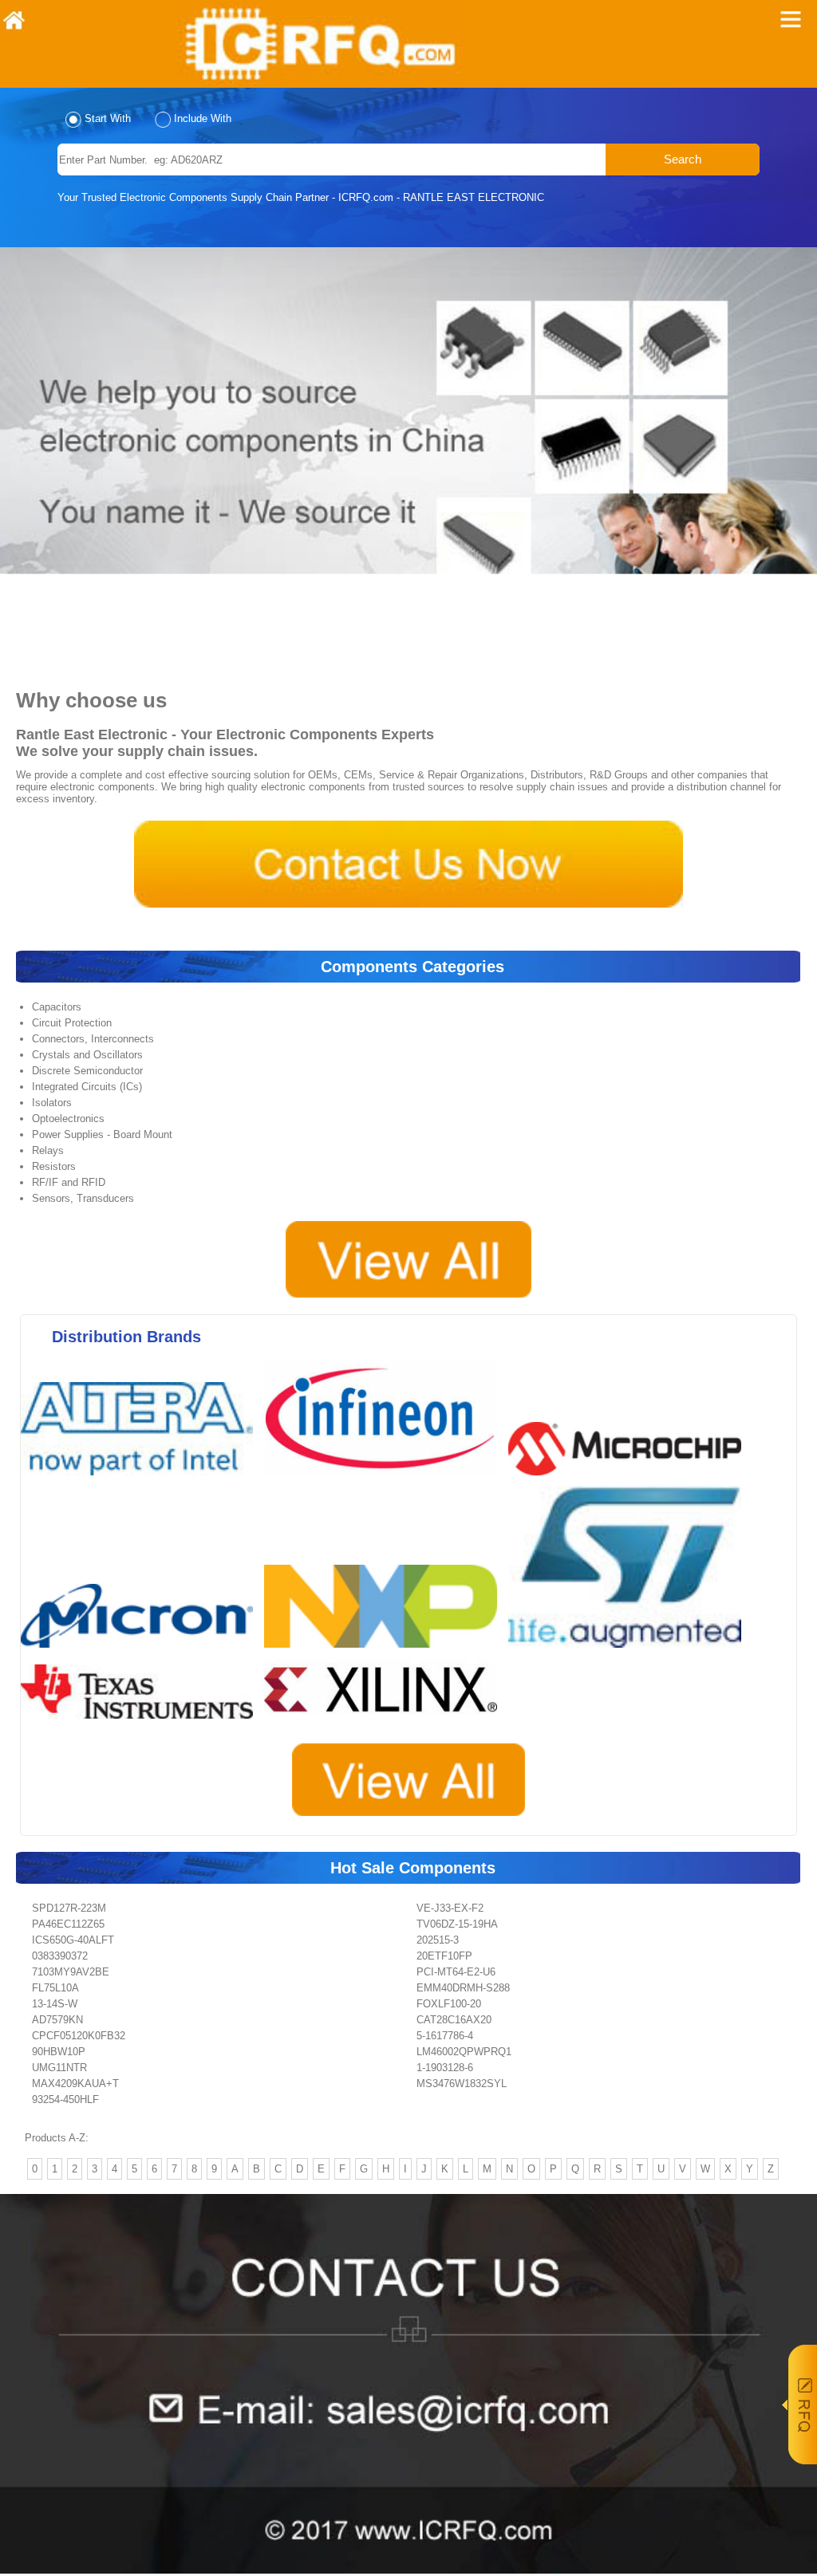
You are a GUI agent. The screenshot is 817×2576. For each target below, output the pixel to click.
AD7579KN (57, 2020)
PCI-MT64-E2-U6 (456, 1972)
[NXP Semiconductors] (385, 1652)
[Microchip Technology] (629, 1480)
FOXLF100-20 (449, 2004)
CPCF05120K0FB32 (79, 2036)
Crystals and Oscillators (87, 1055)
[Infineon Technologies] (385, 1480)
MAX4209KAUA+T (75, 2084)
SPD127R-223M (69, 1908)
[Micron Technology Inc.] (141, 1652)
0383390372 (60, 1956)
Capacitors (57, 1007)
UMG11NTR (59, 2068)
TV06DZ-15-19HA (457, 1924)
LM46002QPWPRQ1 (464, 2052)
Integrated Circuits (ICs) (87, 1087)
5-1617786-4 (445, 2036)
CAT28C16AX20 (454, 2020)
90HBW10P (59, 2052)
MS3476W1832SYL (462, 2084)
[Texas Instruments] (141, 1723)
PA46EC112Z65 (68, 1924)
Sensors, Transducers (83, 1198)
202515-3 (438, 1940)
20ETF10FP (444, 1956)
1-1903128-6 (445, 2068)
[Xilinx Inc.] (385, 1723)
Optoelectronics (68, 1119)
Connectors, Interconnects (93, 1039)
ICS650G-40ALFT (73, 1940)
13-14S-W (55, 2004)
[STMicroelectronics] (629, 1652)
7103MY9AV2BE (71, 1972)
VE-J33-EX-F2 (450, 1908)
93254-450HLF (65, 2099)
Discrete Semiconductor (87, 1071)
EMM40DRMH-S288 (463, 1988)
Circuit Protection (72, 1023)
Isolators (52, 1103)
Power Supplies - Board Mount (102, 1134)
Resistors (54, 1166)
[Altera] (141, 1480)
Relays (48, 1150)
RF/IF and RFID (69, 1182)
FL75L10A (55, 1988)
